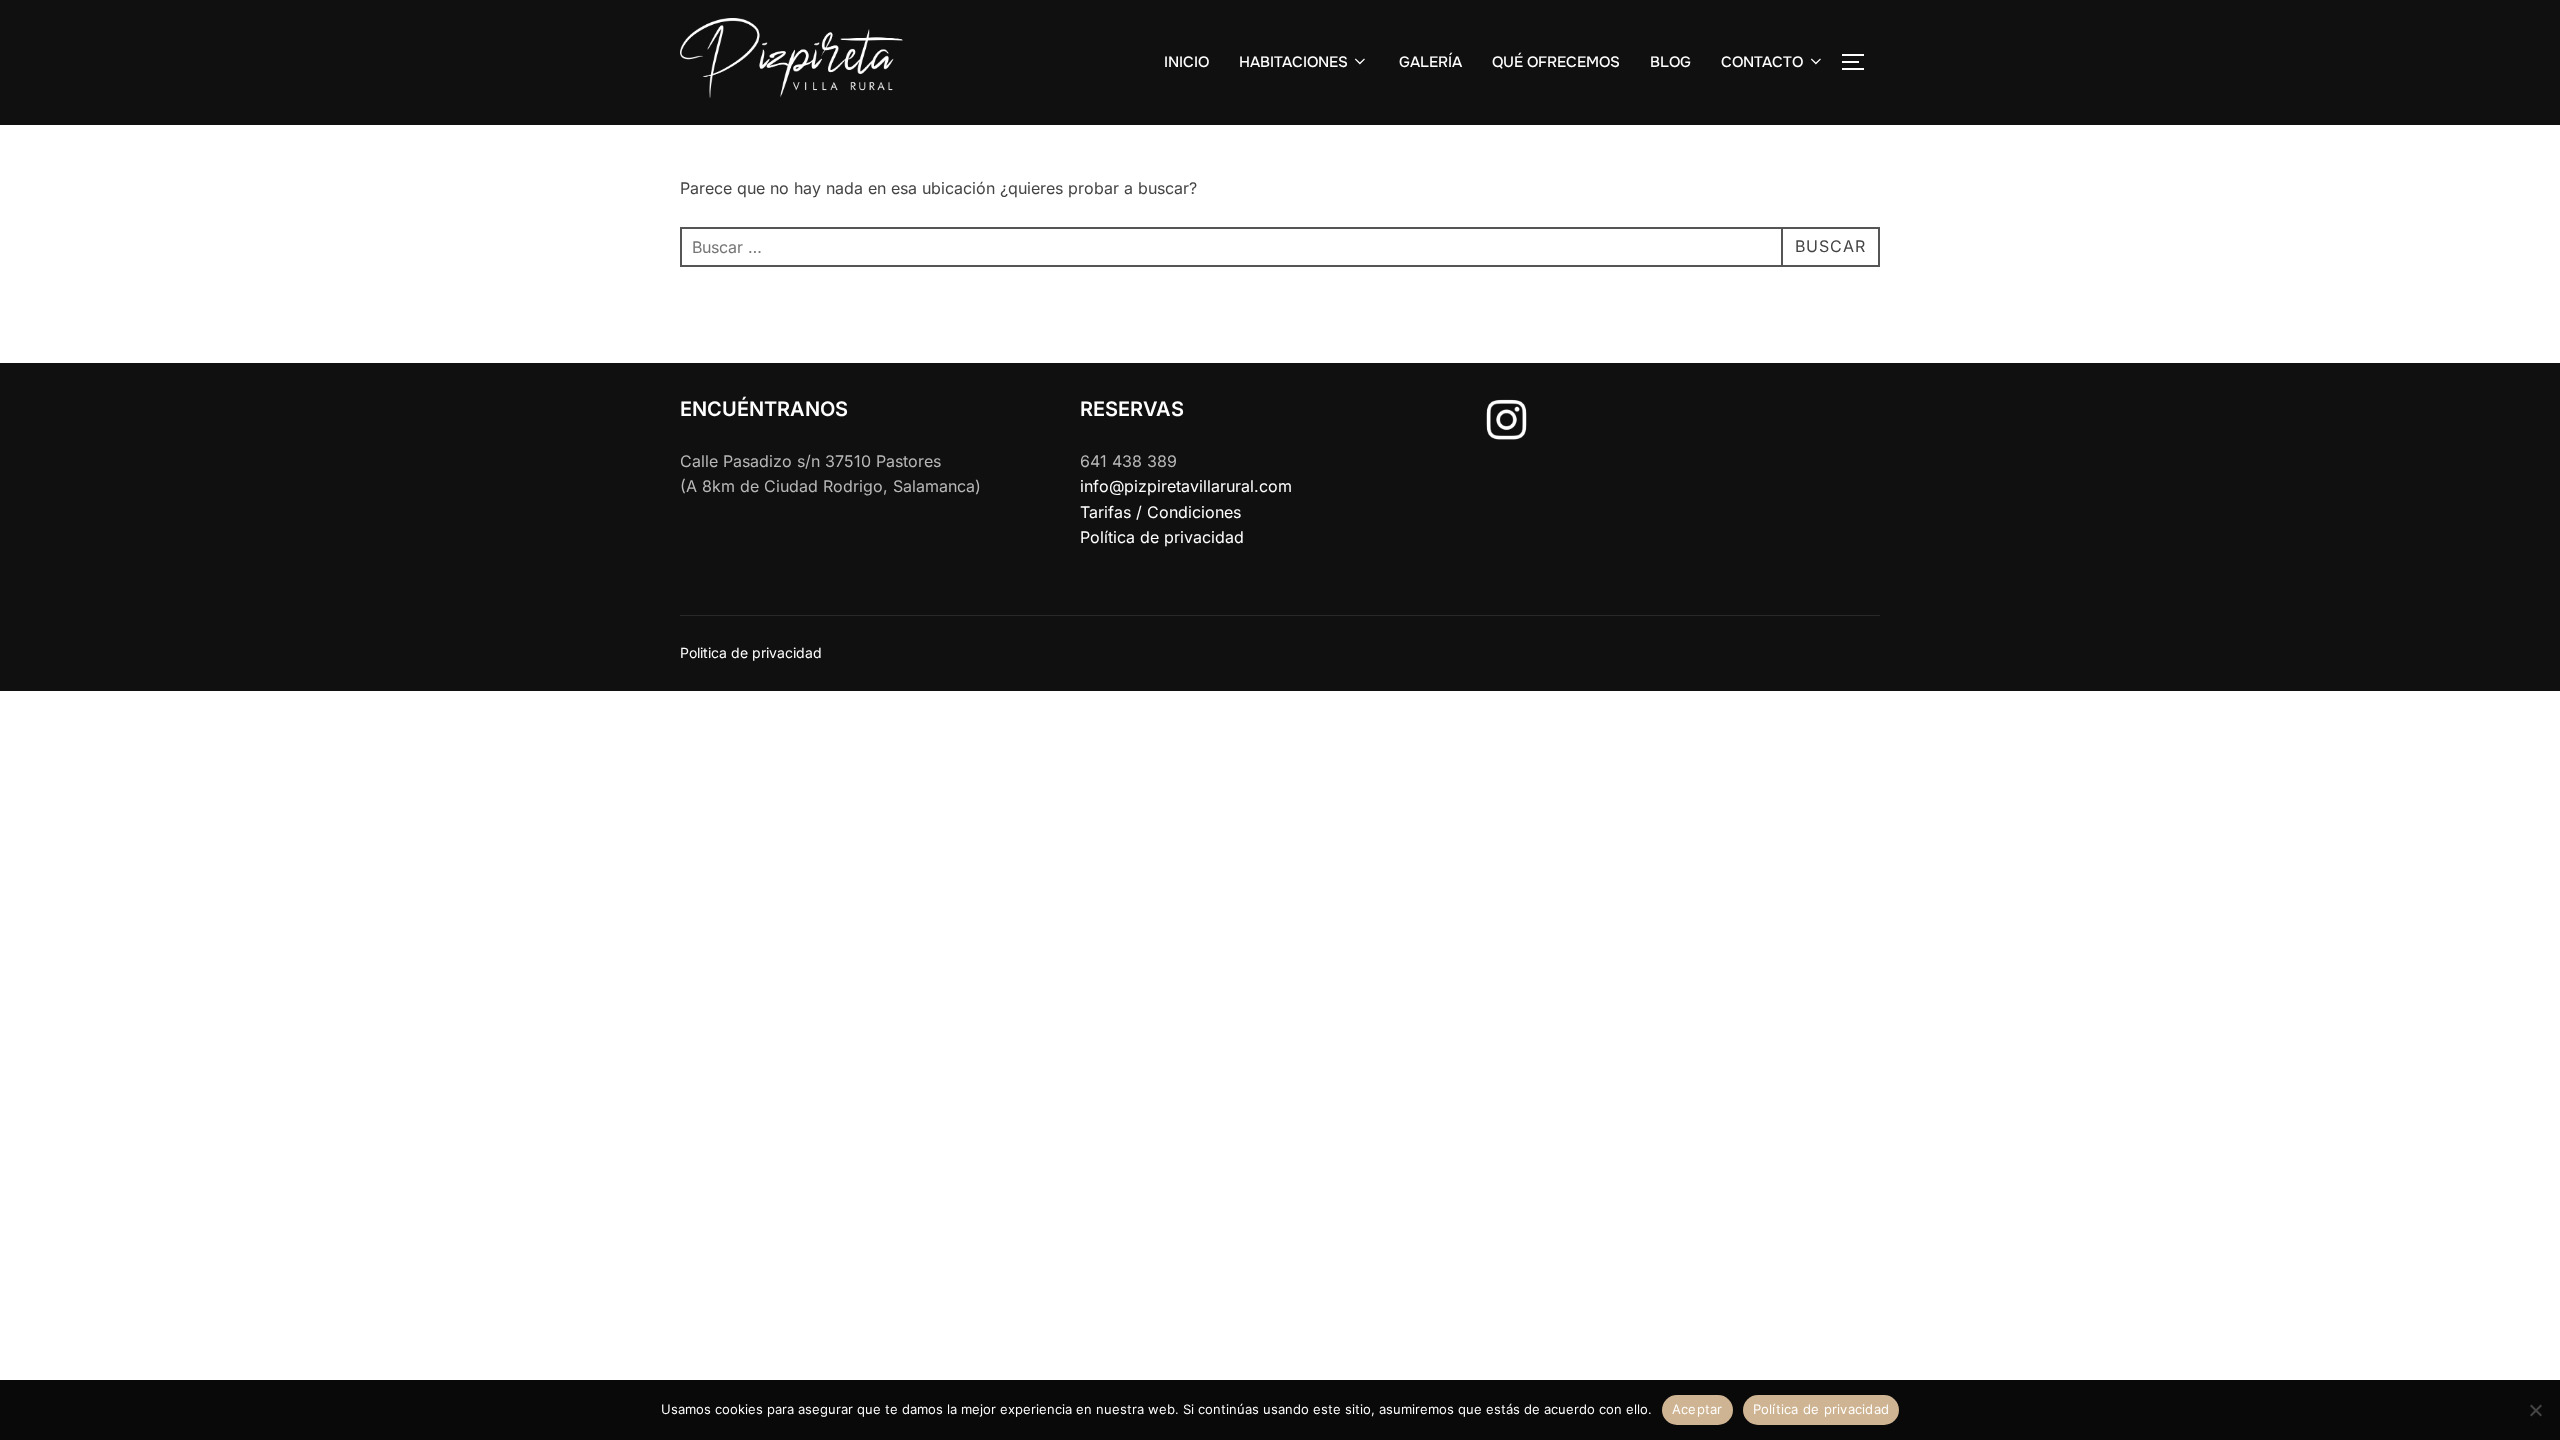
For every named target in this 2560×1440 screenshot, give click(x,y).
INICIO (1186, 62)
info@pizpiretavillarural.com (1186, 486)
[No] (2535, 1410)
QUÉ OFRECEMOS (1556, 62)
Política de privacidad (1162, 537)
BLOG (1670, 62)
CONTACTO (1762, 62)
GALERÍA (1430, 62)
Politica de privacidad (751, 652)
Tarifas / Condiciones (1160, 512)
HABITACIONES (1293, 62)
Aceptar (1697, 1409)
